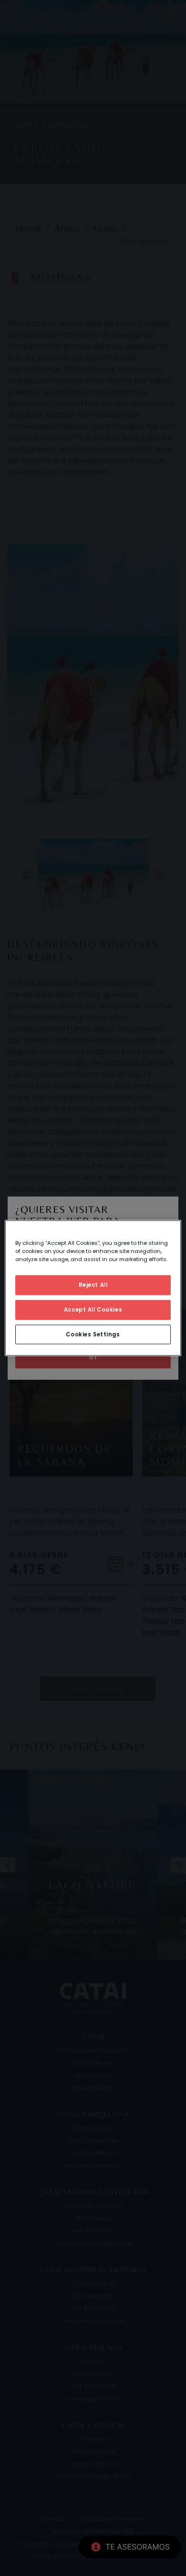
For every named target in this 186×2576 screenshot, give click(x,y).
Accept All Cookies (93, 1309)
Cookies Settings (93, 1334)
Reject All (93, 1284)
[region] (93, 1288)
